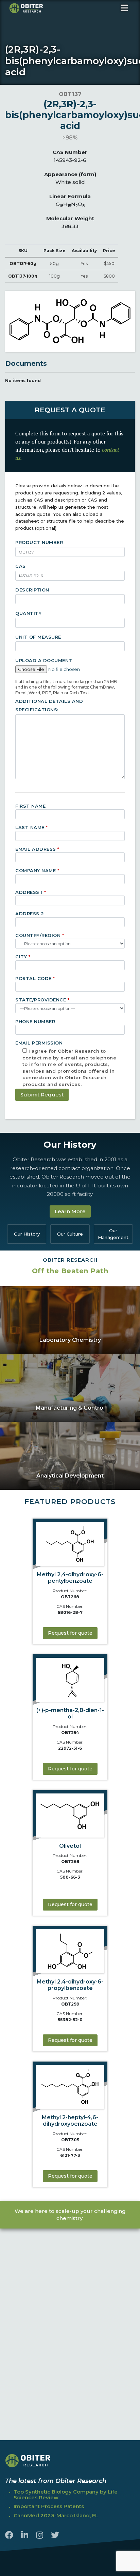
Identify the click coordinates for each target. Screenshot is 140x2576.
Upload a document (44, 660)
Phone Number (35, 1021)
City (23, 957)
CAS (21, 566)
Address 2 (30, 914)
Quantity (28, 613)
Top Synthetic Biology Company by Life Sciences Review (66, 2495)
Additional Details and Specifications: (49, 706)
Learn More (70, 1211)
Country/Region (40, 935)
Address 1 (31, 892)
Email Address (37, 849)
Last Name (32, 827)
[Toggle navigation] (124, 8)
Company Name (37, 870)
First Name (30, 806)
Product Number (39, 542)
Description (32, 590)
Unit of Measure (38, 637)
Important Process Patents (49, 2506)
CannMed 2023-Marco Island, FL (56, 2515)
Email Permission (66, 1052)
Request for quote (70, 1633)
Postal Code (35, 978)
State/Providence (42, 1000)
